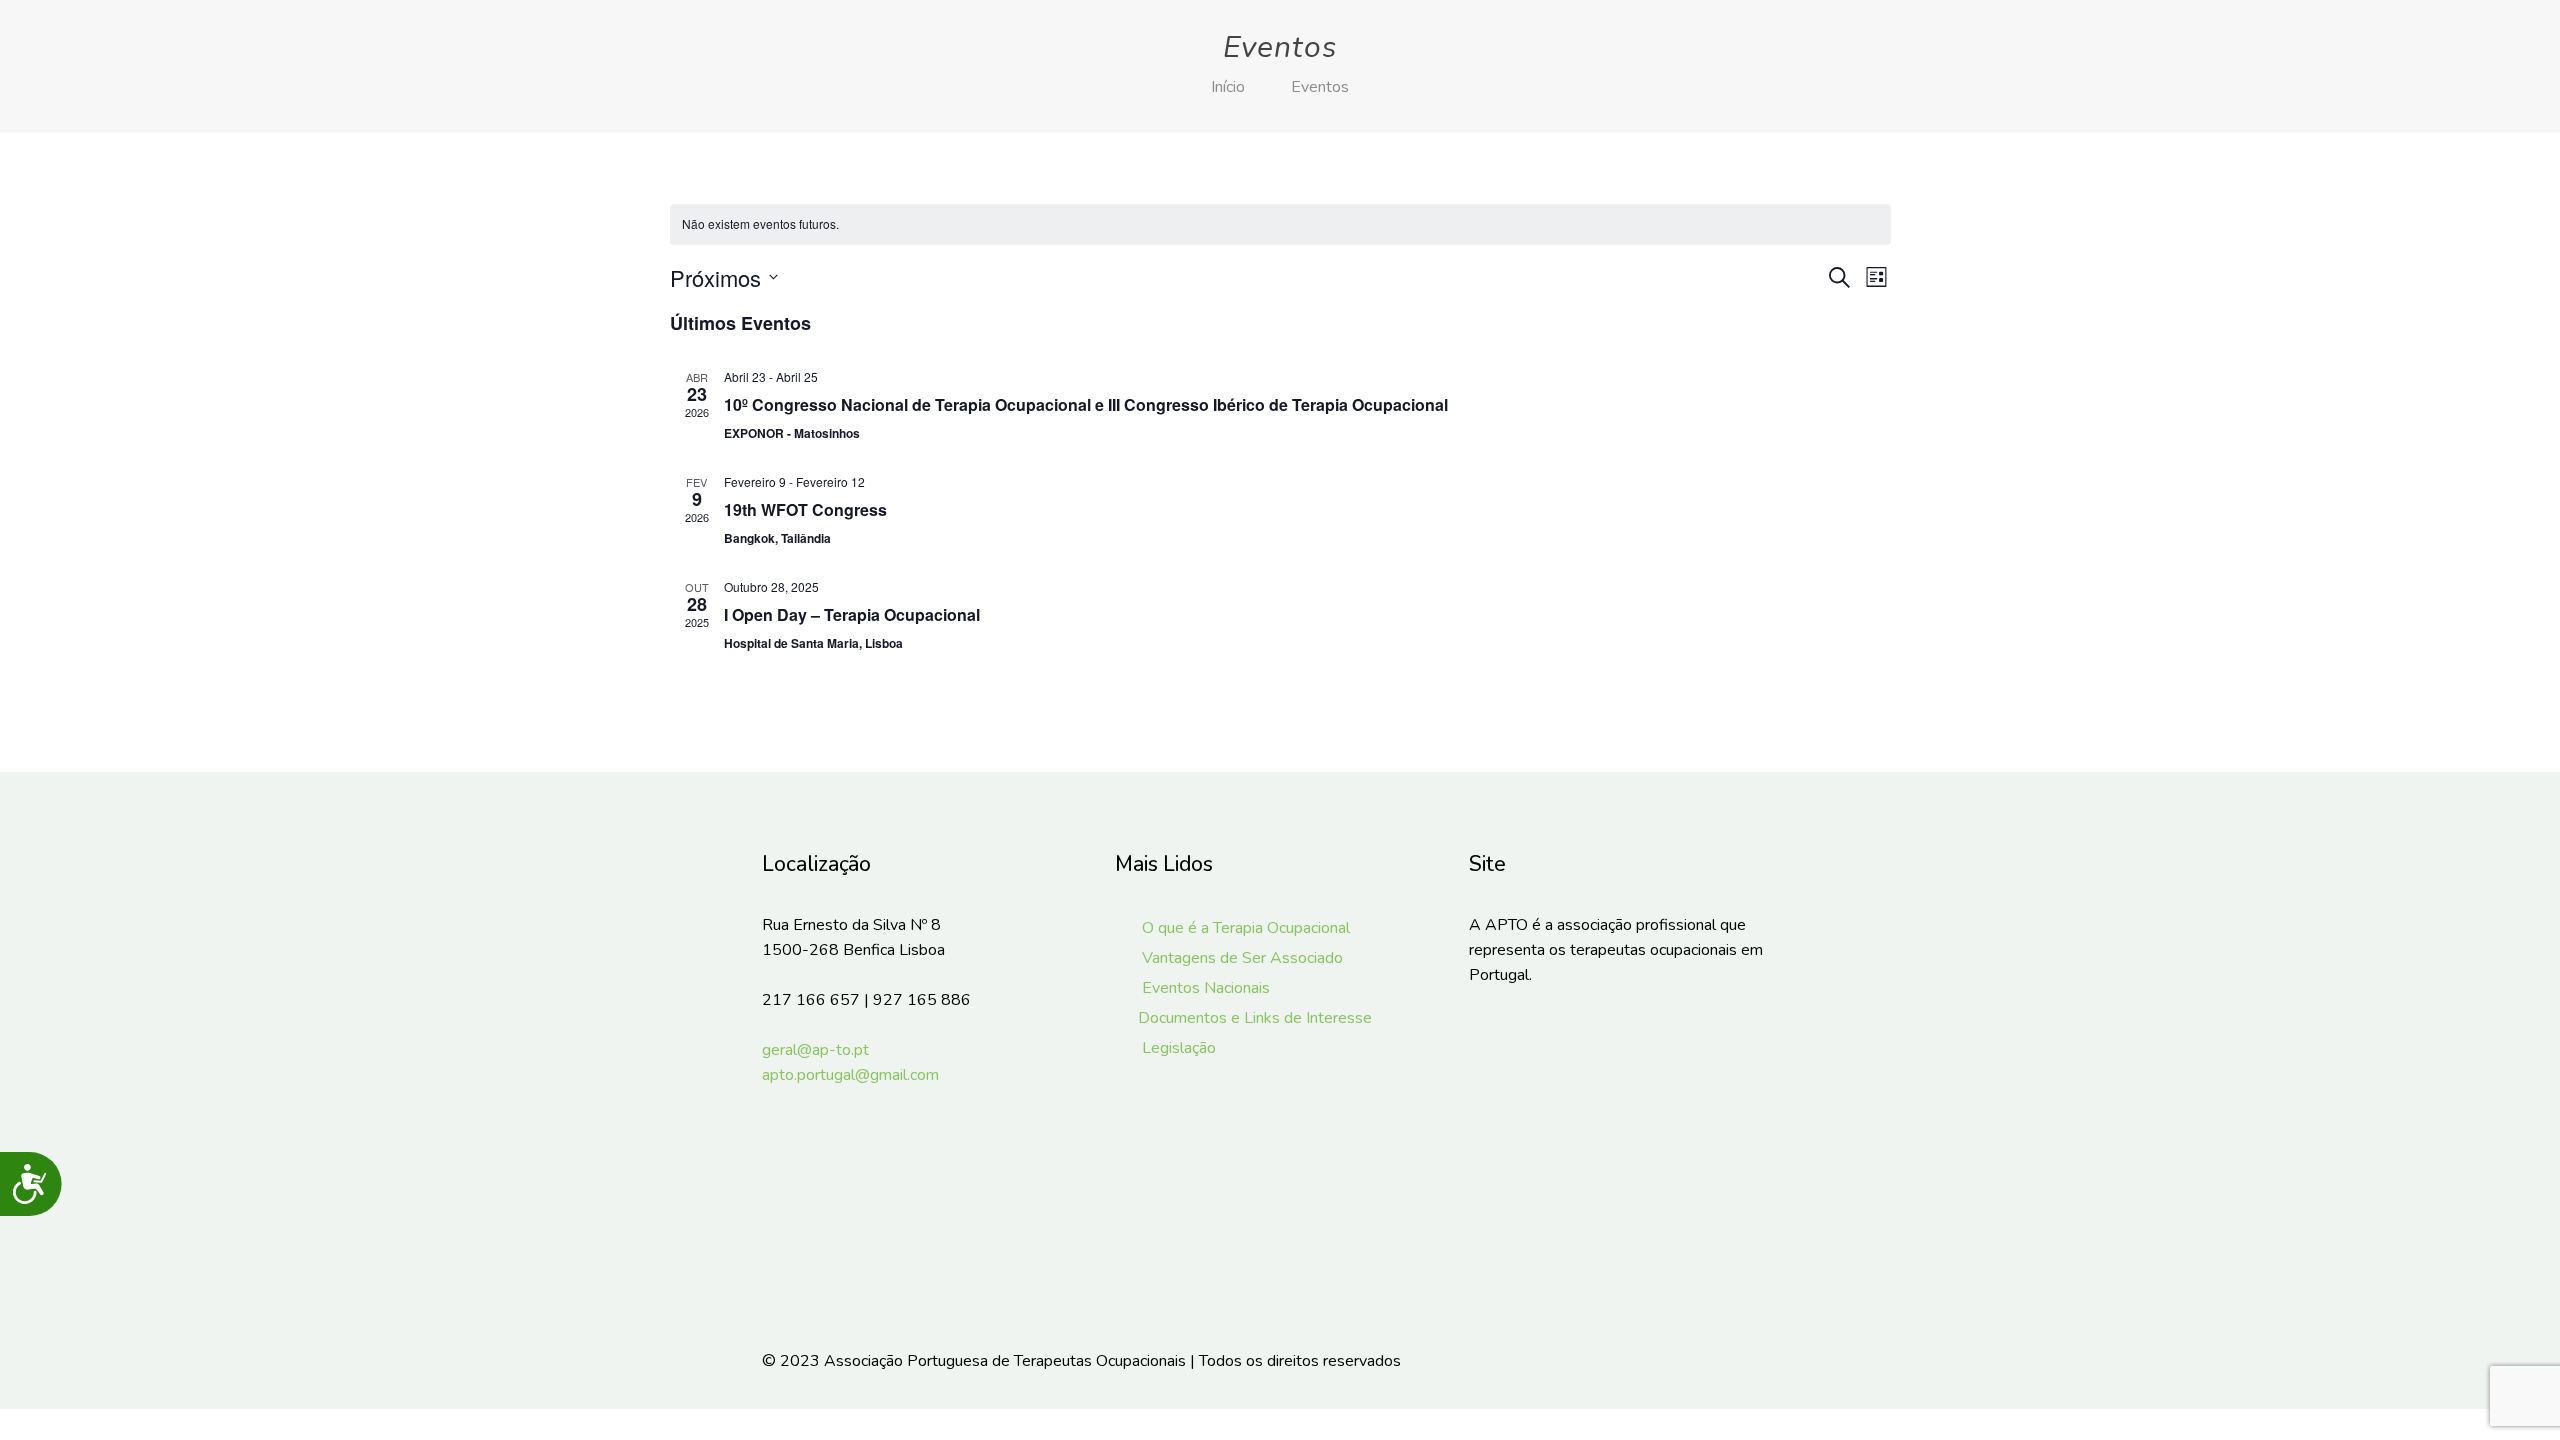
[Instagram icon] (1725, 1361)
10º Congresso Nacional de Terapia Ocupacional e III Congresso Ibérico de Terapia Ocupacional (1086, 404)
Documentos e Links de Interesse (1254, 1018)
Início (1228, 87)
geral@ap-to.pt (815, 1050)
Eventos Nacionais (1203, 988)
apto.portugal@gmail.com (850, 1075)
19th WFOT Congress (805, 509)
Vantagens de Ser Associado (1240, 958)
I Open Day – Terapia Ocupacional (852, 614)
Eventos (1320, 87)
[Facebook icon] (1698, 1361)
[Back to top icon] (1777, 1361)
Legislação (1176, 1048)
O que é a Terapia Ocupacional (1243, 928)
